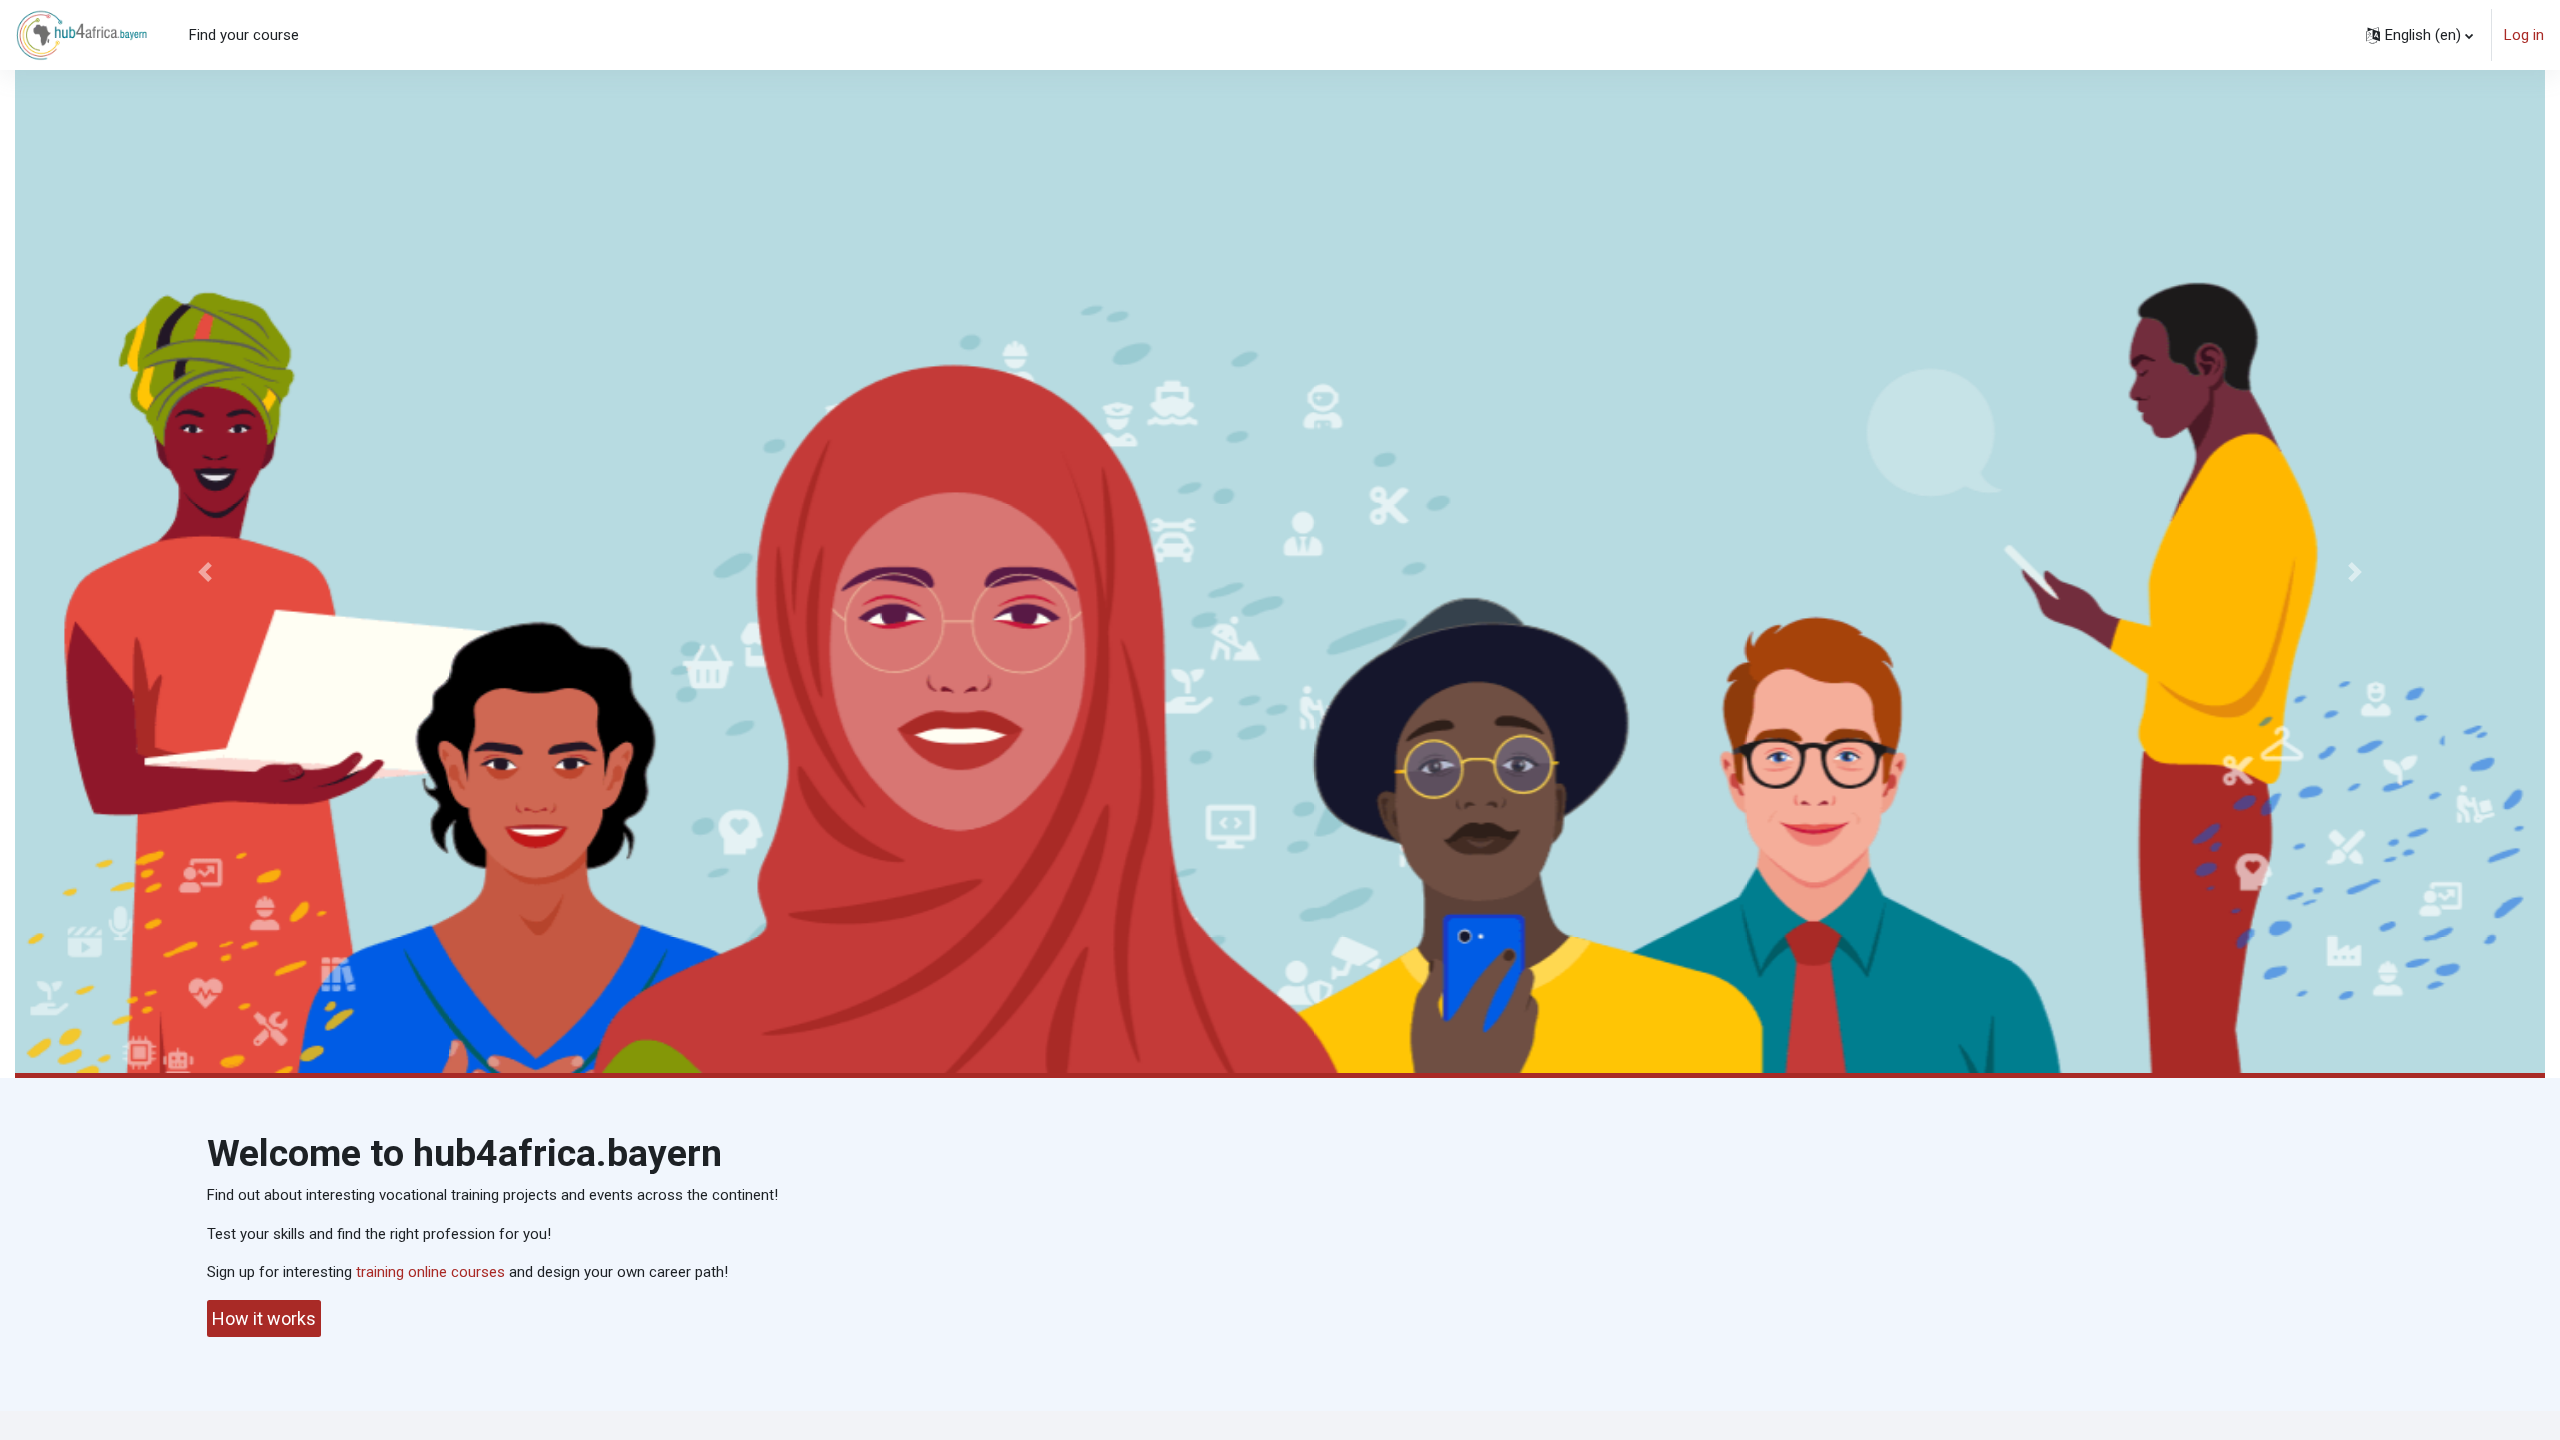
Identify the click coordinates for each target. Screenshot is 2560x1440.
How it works (264, 1318)
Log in (2524, 35)
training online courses (430, 1272)
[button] (2419, 35)
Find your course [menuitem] (244, 35)
